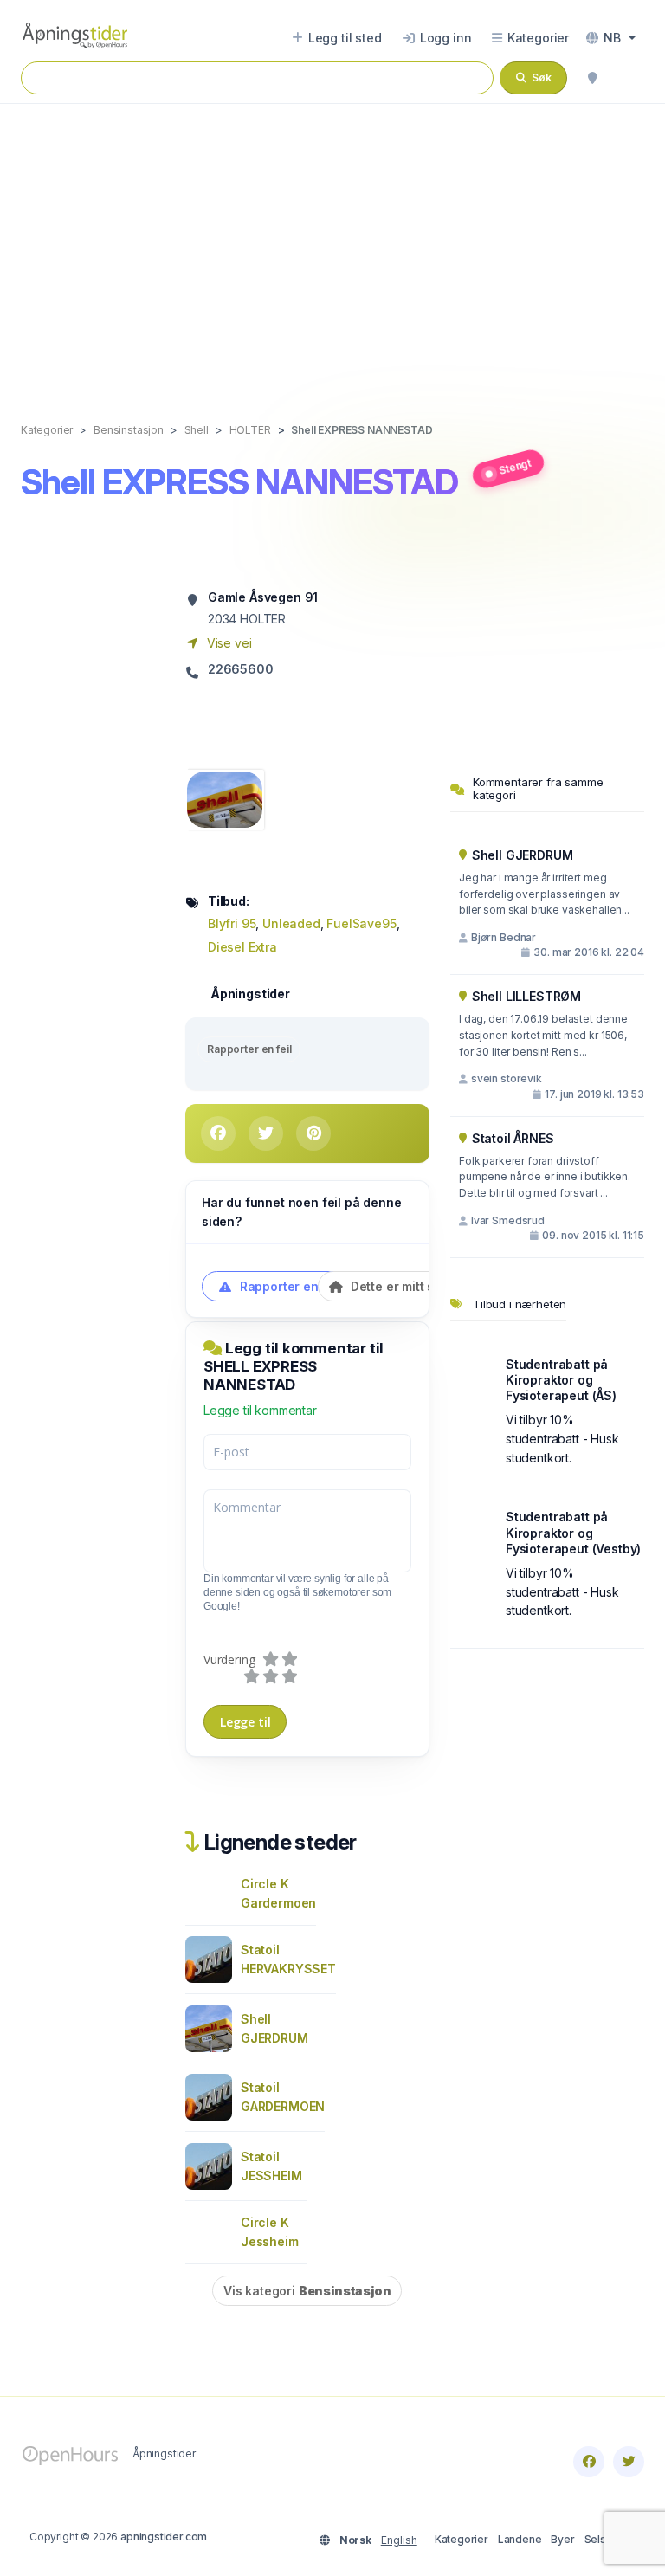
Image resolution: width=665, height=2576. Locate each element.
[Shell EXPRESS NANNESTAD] (225, 798)
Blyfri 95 (232, 923)
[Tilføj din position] (592, 78)
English (399, 2540)
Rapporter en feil (249, 1049)
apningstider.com (164, 2537)
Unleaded (291, 923)
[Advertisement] (332, 245)
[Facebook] (589, 2462)
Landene (520, 2539)
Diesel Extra (242, 947)
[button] (611, 38)
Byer (562, 2539)
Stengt (515, 466)
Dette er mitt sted (400, 1286)
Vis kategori (307, 2291)
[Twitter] (629, 2462)
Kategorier (462, 2539)
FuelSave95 (361, 923)
